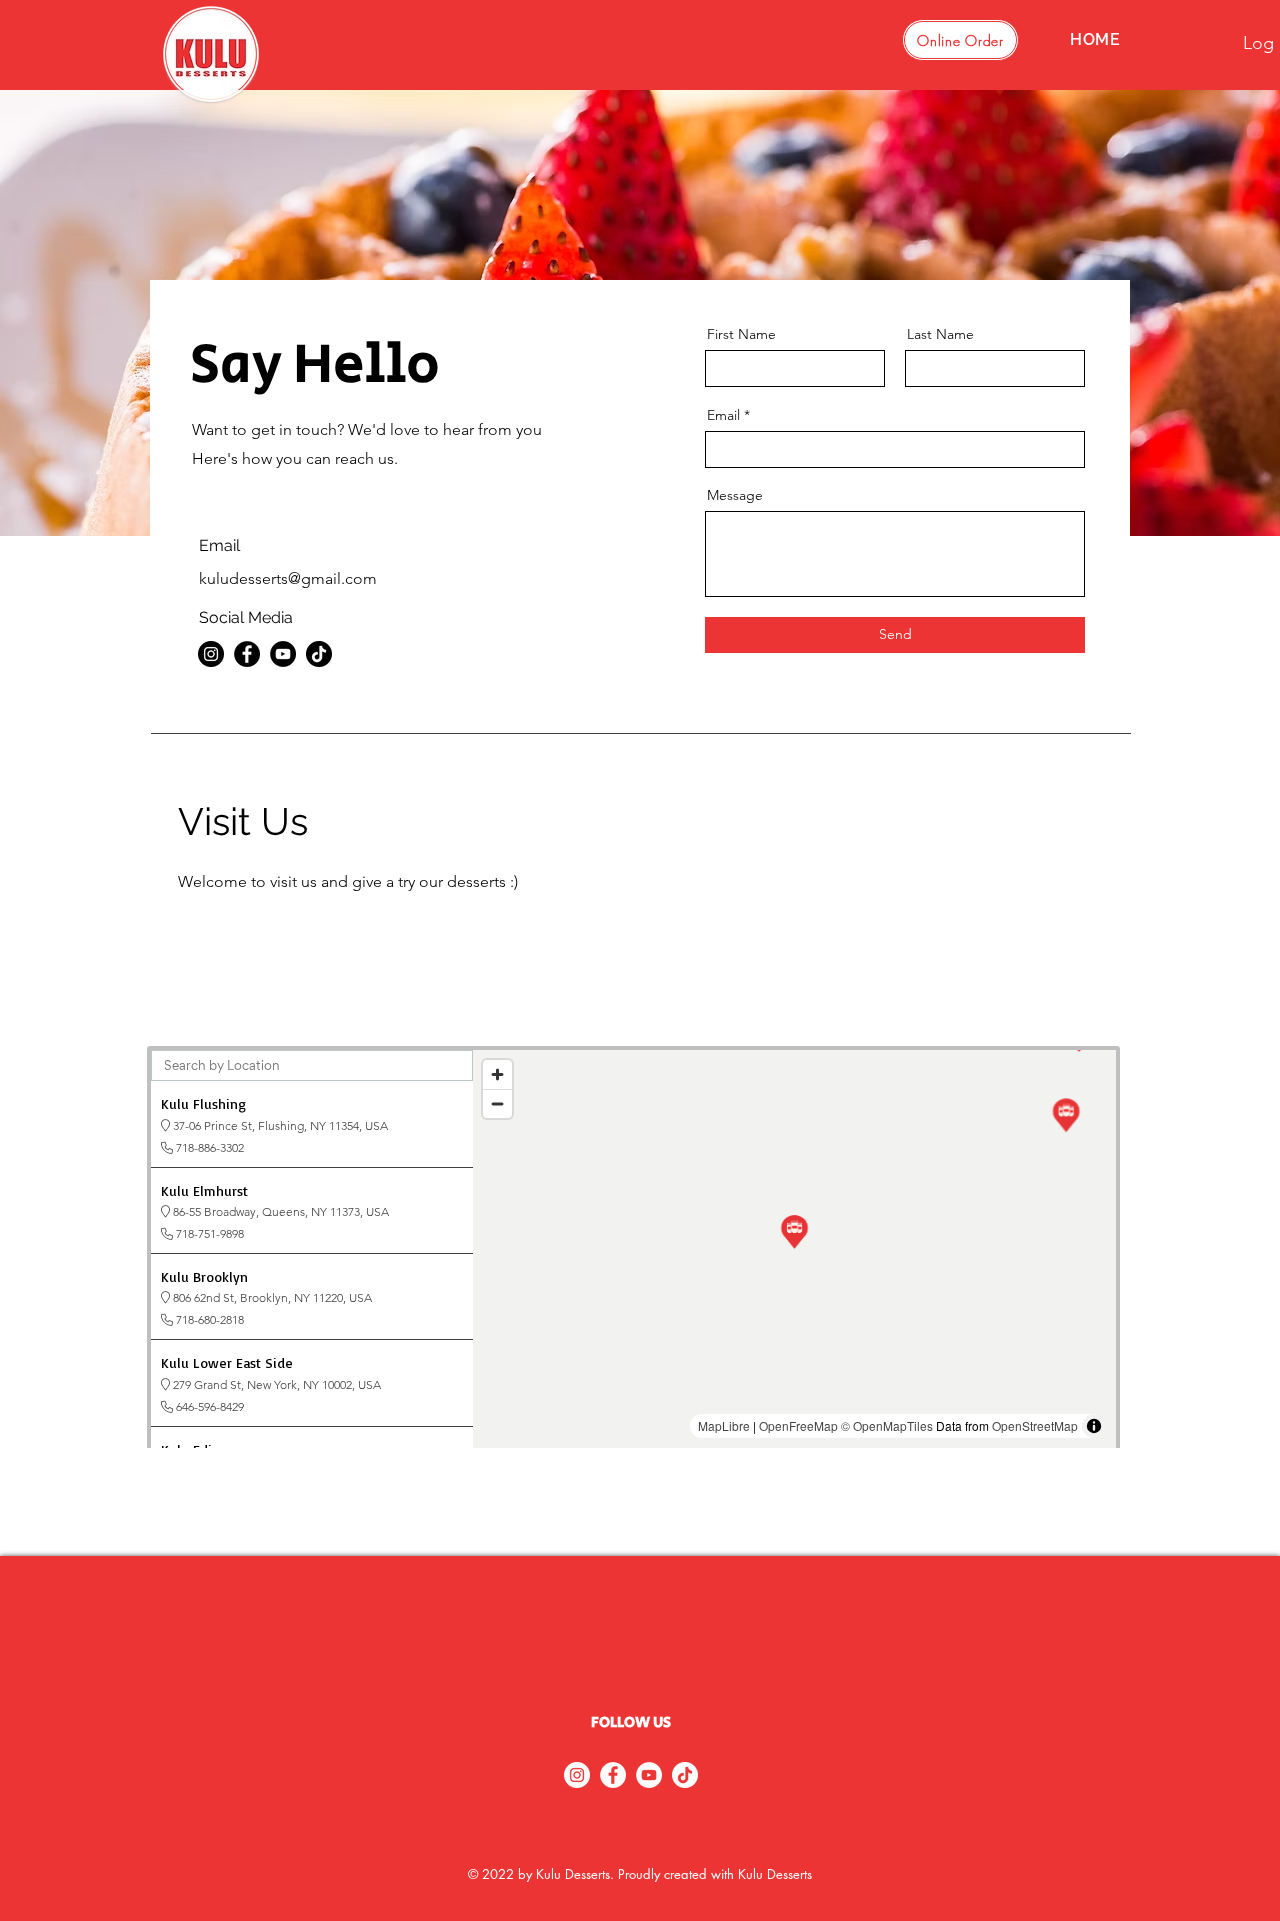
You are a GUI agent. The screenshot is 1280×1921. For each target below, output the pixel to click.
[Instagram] (211, 654)
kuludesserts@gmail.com (288, 578)
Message (735, 495)
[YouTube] (283, 654)
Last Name (940, 334)
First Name (741, 334)
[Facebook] (247, 654)
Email (723, 415)
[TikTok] (319, 654)
